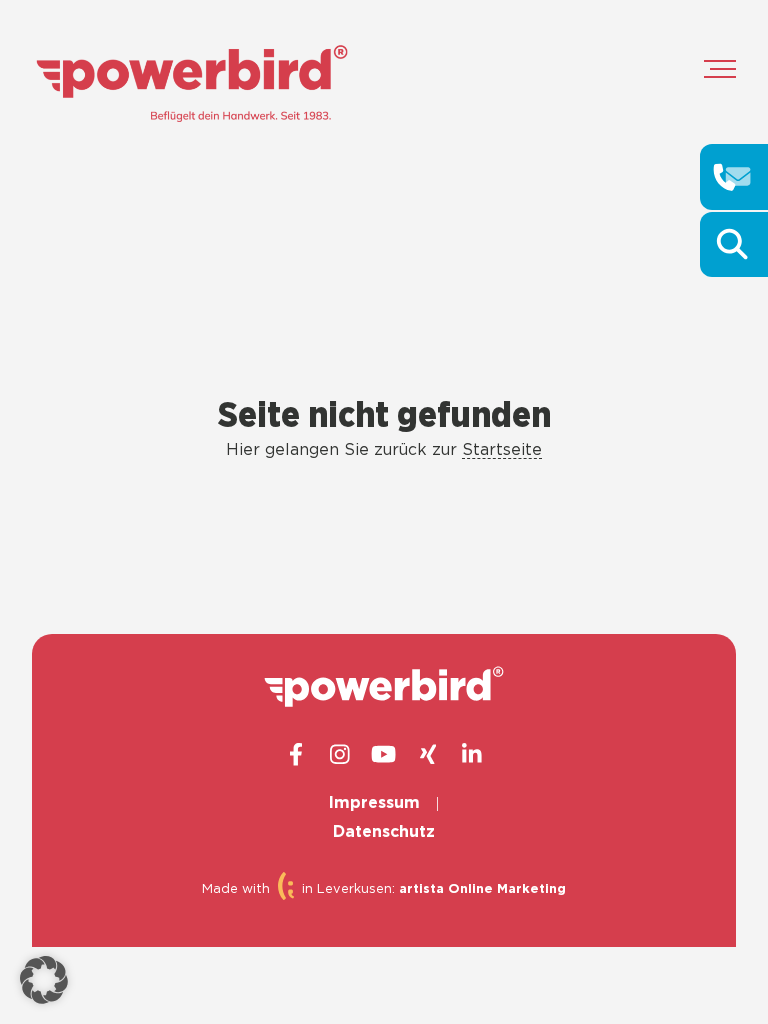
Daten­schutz (384, 832)
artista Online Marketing (482, 889)
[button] (44, 980)
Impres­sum (374, 803)
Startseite (502, 450)
